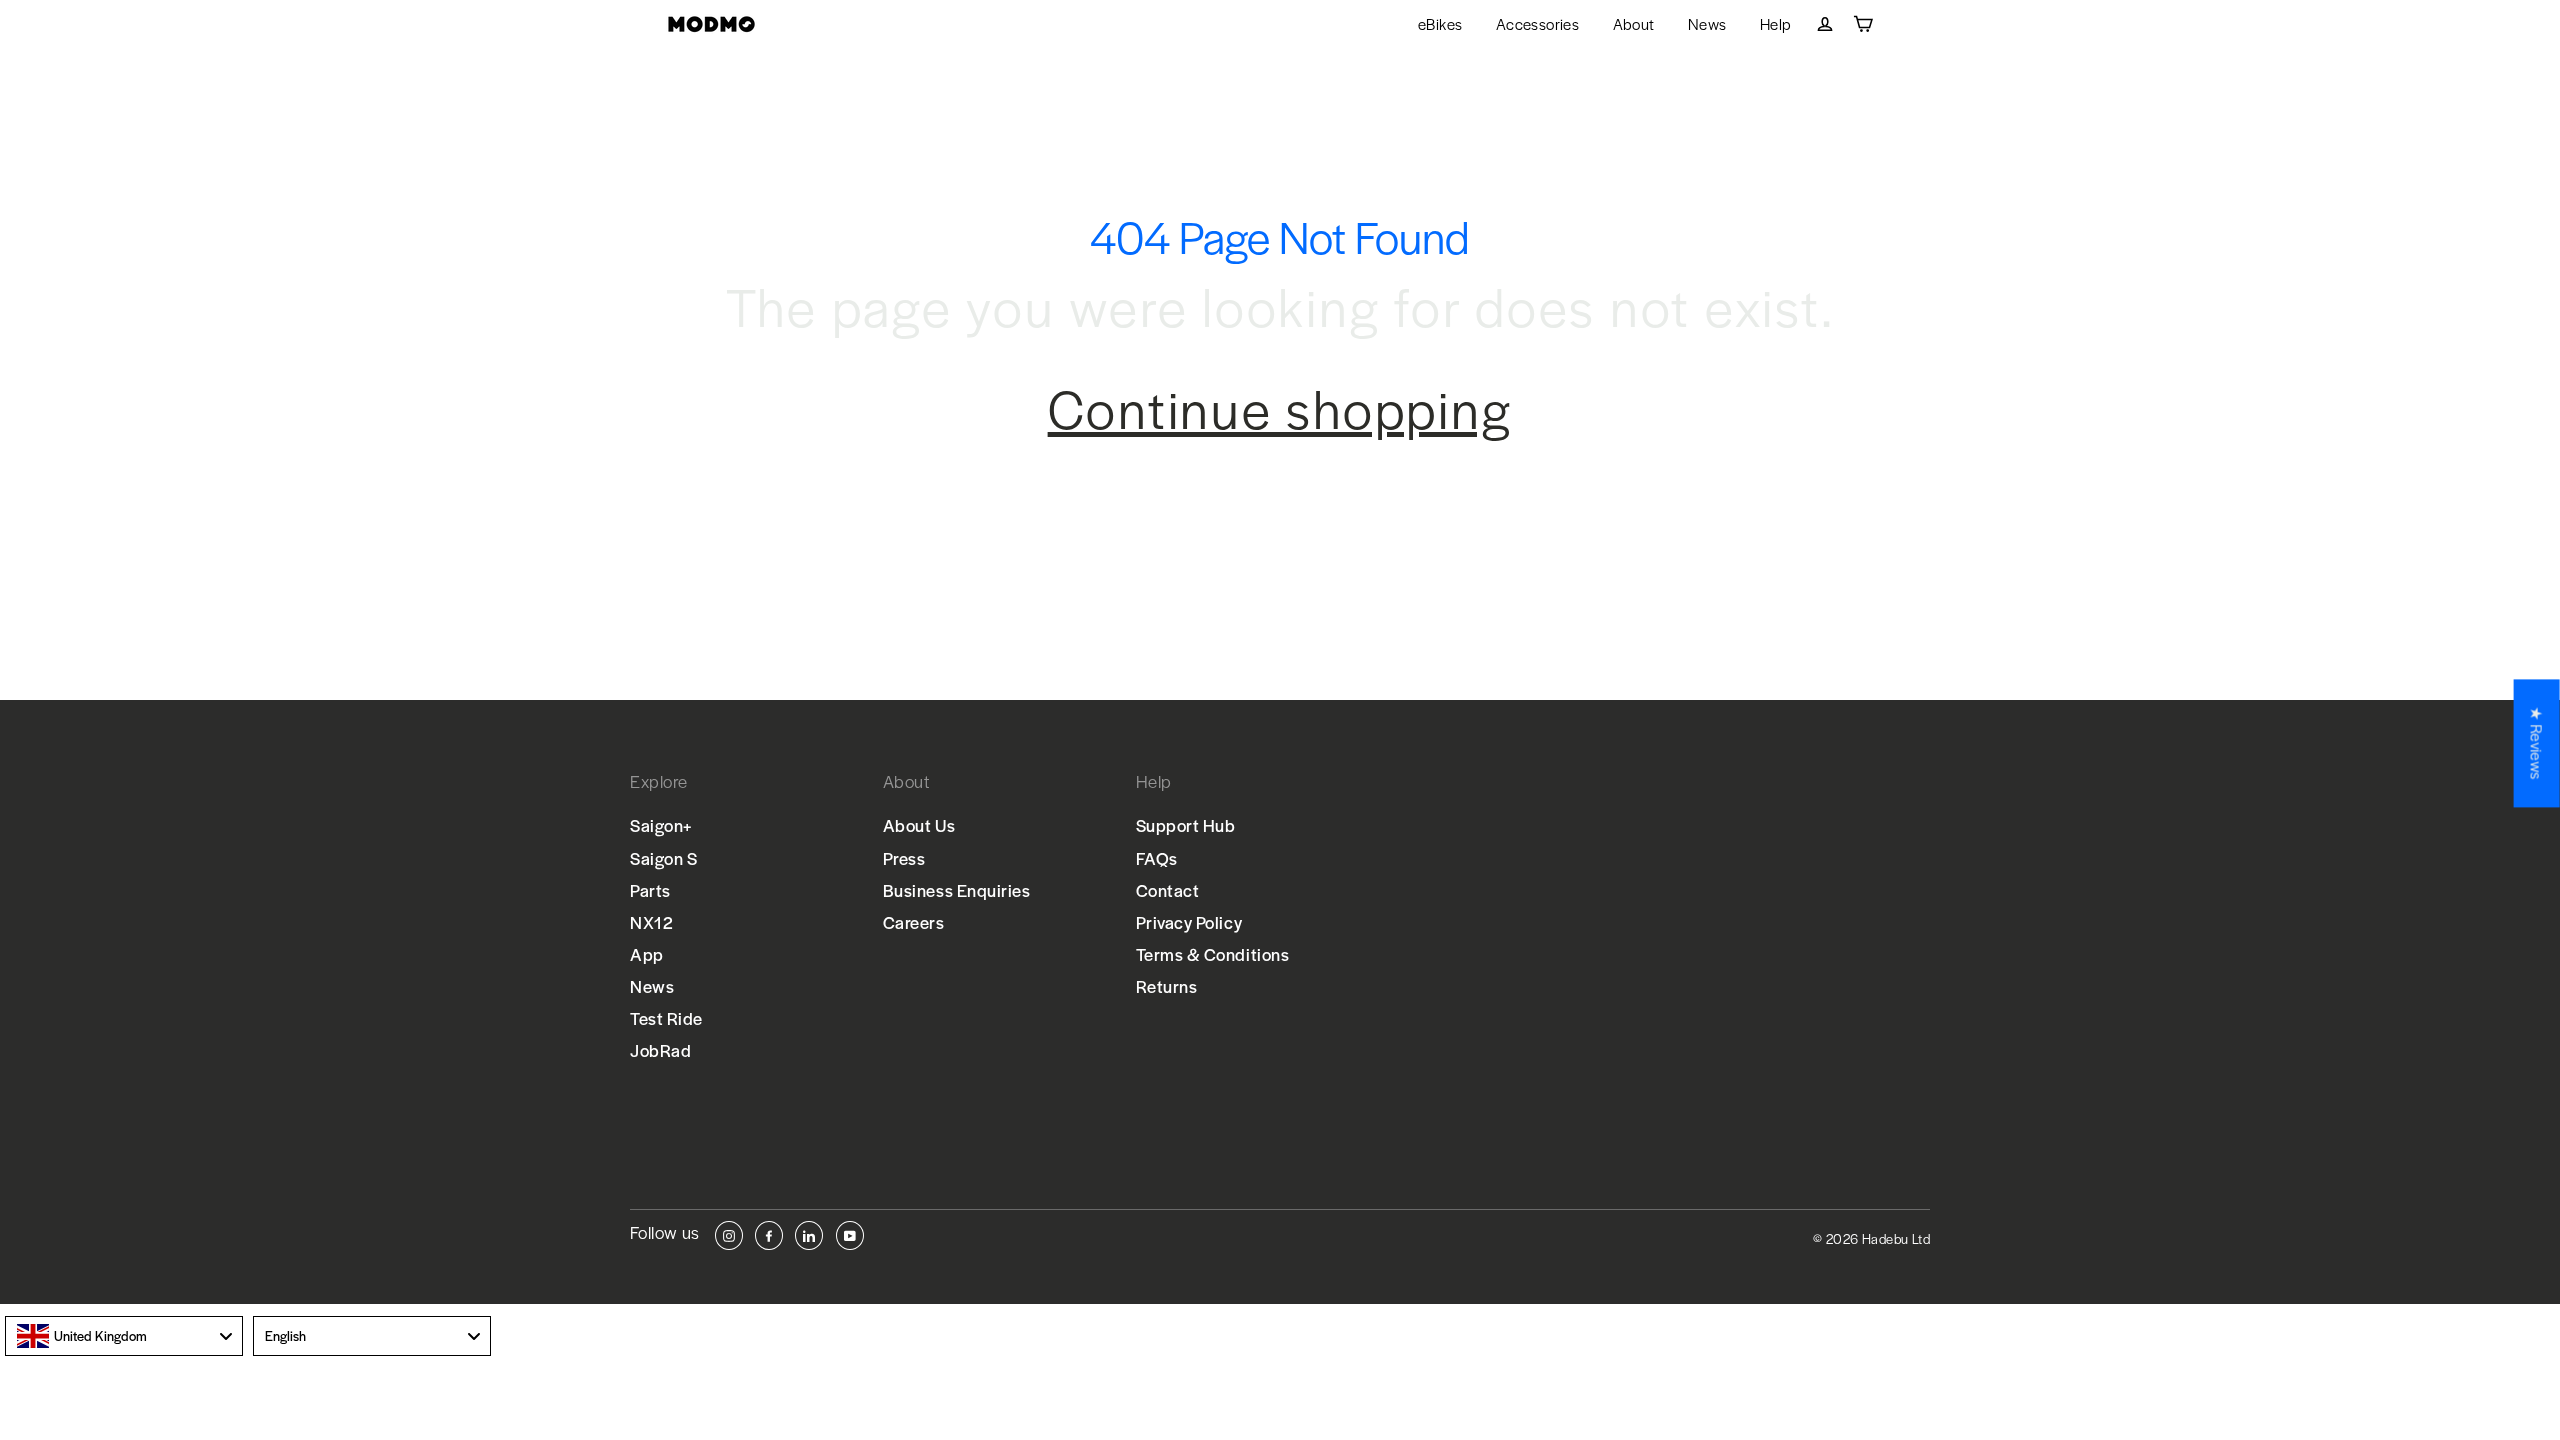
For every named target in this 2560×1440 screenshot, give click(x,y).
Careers (914, 922)
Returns (1167, 986)
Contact (1168, 890)
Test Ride (666, 1018)
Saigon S (663, 858)
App (647, 954)
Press (904, 858)
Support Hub (1186, 825)
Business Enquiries (957, 890)
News (1707, 23)
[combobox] (124, 1336)
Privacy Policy (1189, 922)
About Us (919, 825)
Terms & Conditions (1213, 954)
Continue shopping (1280, 407)
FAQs (1157, 858)
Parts (650, 890)
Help (1776, 23)
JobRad (660, 1050)
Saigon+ (661, 825)
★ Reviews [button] (2537, 743)
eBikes (1440, 23)
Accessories (1537, 23)
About (1634, 23)
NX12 (651, 922)
